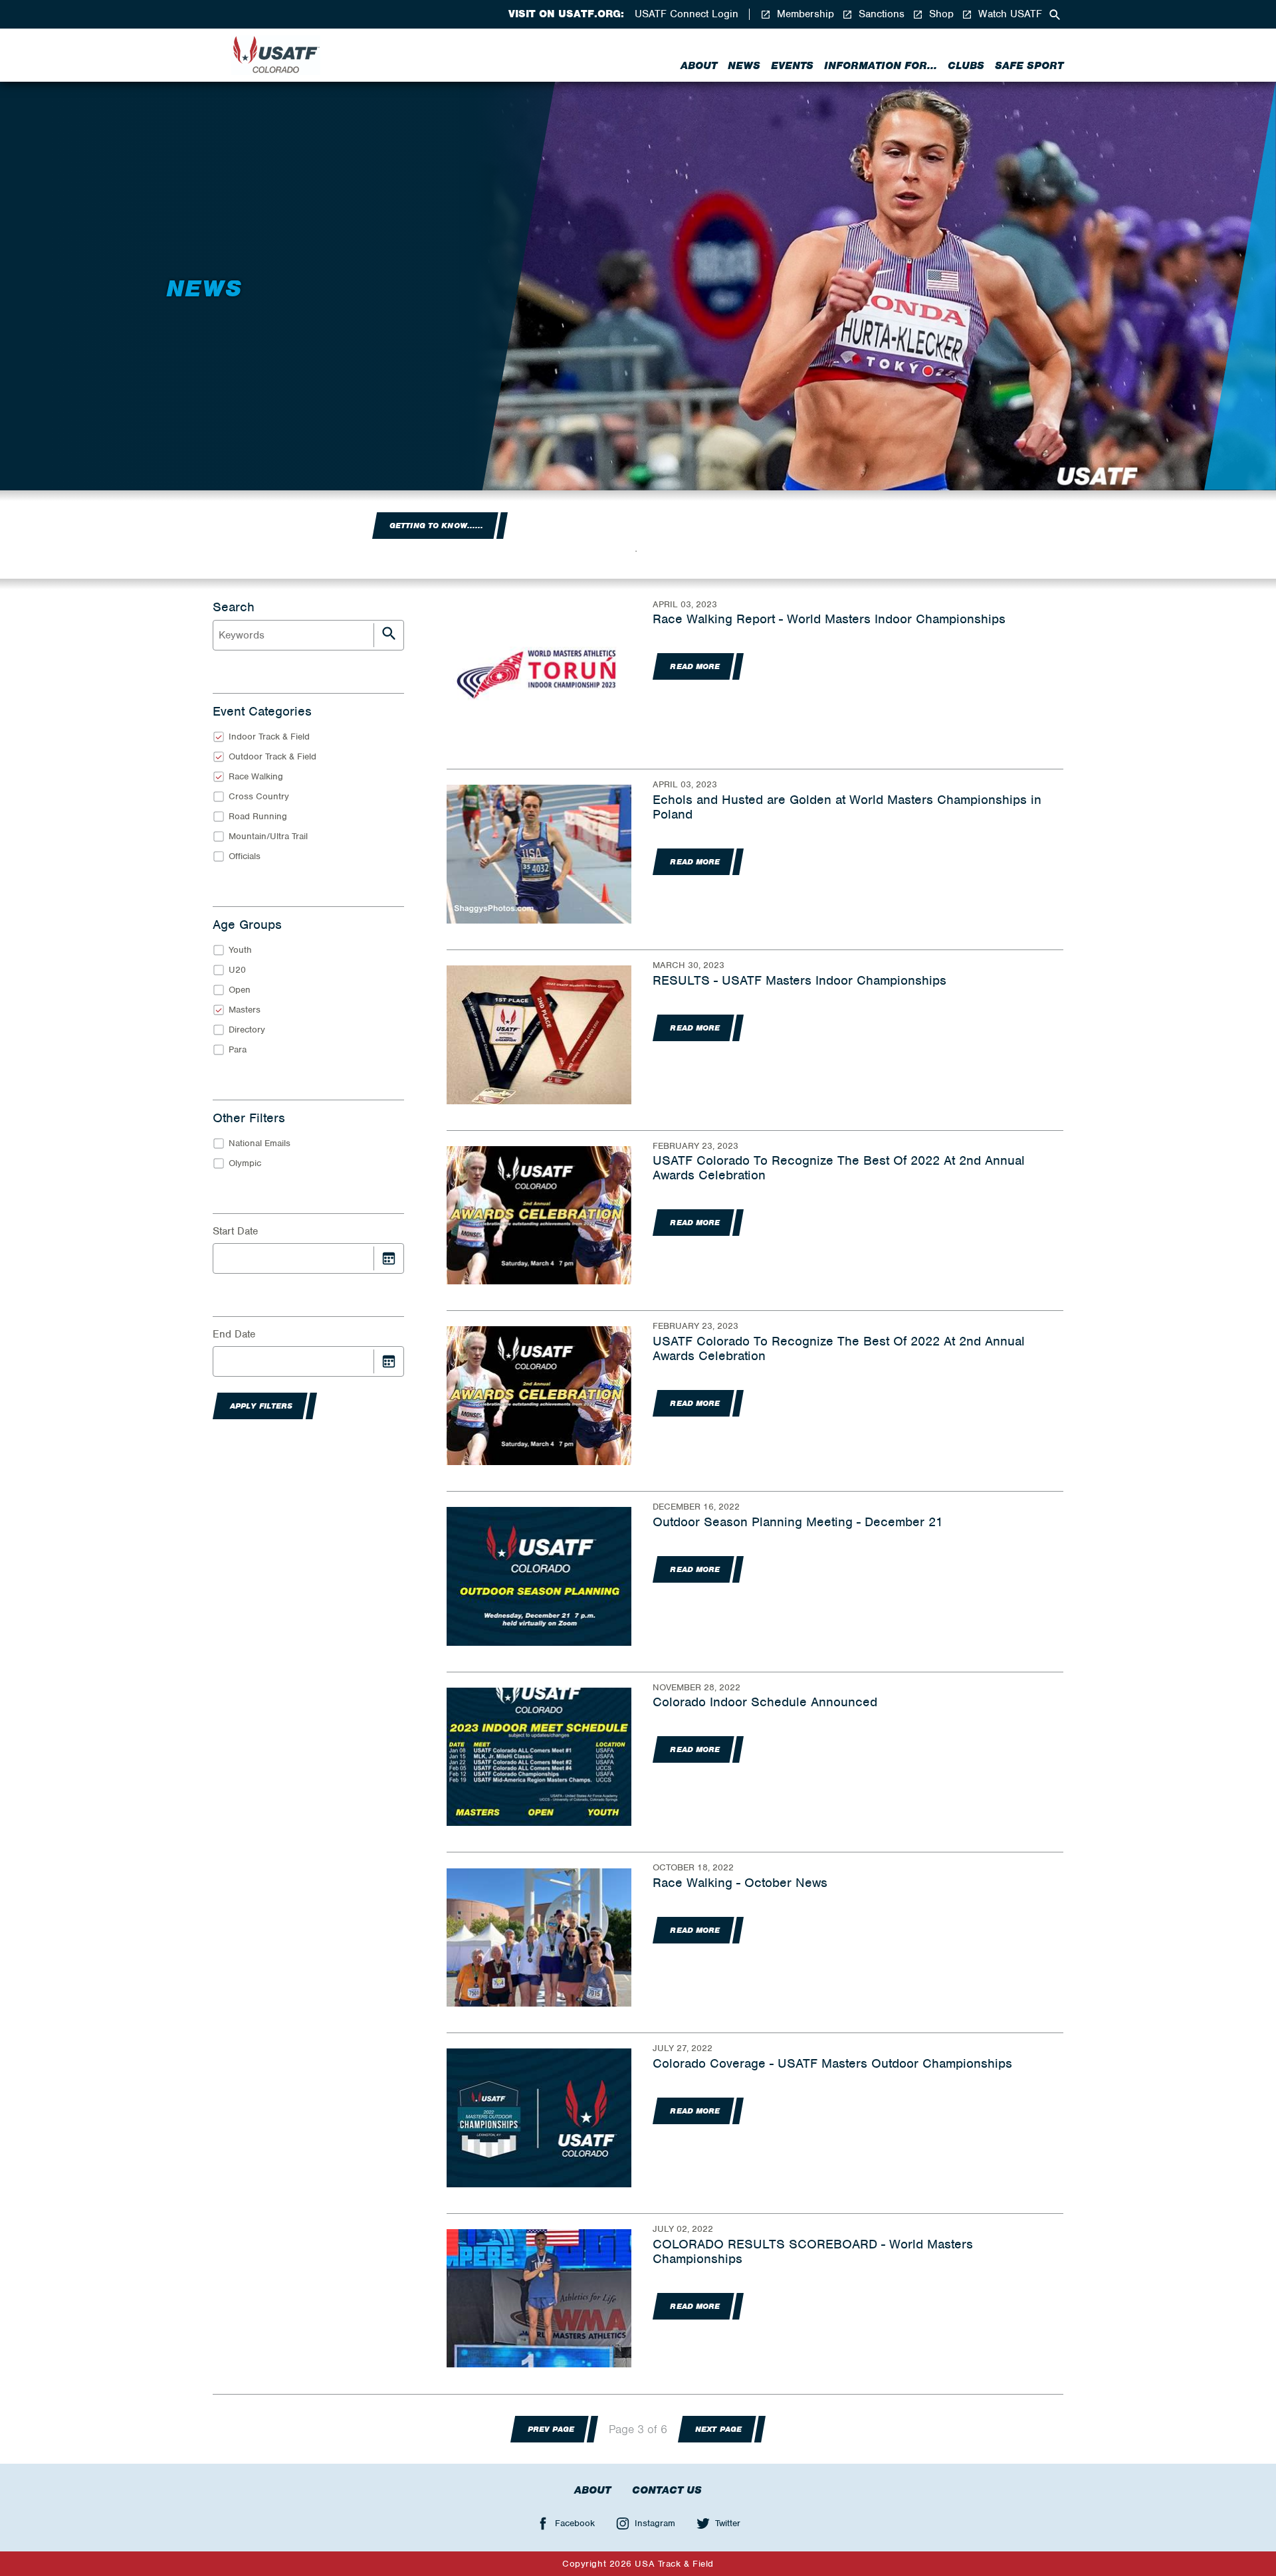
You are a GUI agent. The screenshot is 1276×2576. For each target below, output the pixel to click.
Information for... (881, 66)
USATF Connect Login (687, 14)
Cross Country (259, 796)
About (699, 66)
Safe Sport (1029, 66)
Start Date (235, 1231)
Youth (240, 950)
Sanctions (880, 14)
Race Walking (256, 776)
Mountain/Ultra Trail (268, 836)
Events (792, 66)
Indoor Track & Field (269, 737)
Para (238, 1049)
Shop (940, 14)
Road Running (258, 816)
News (744, 66)
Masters (245, 1010)
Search (234, 607)
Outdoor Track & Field (272, 756)
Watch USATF (1009, 14)
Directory (247, 1030)
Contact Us (667, 2490)
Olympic (245, 1163)
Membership (804, 14)
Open (240, 990)
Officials (245, 856)
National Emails (260, 1143)
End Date (234, 1334)
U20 (237, 970)
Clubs (966, 66)
